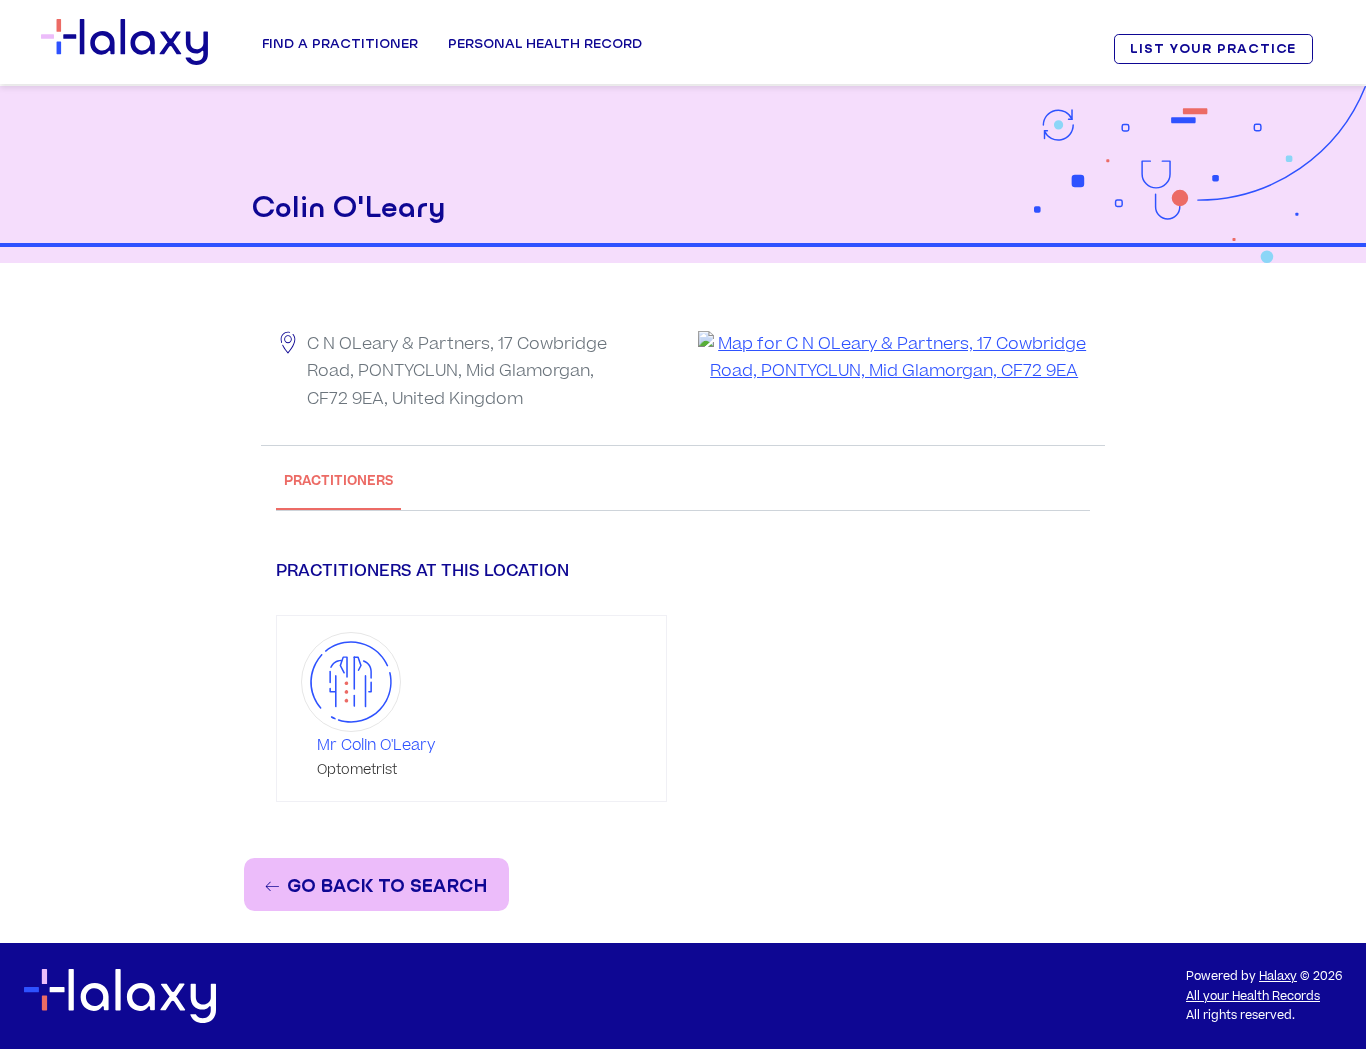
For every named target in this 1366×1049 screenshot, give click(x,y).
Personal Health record (545, 43)
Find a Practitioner (340, 43)
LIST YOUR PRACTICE (1213, 48)
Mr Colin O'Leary (376, 745)
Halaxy (1278, 976)
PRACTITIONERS (338, 480)
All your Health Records (1253, 996)
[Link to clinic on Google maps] (894, 358)
